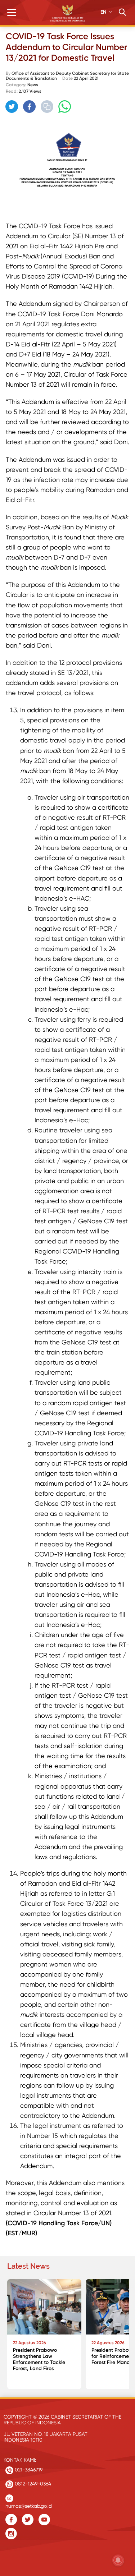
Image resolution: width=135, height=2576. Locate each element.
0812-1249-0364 (32, 2484)
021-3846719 (28, 2470)
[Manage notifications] (118, 2560)
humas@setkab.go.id (29, 2504)
